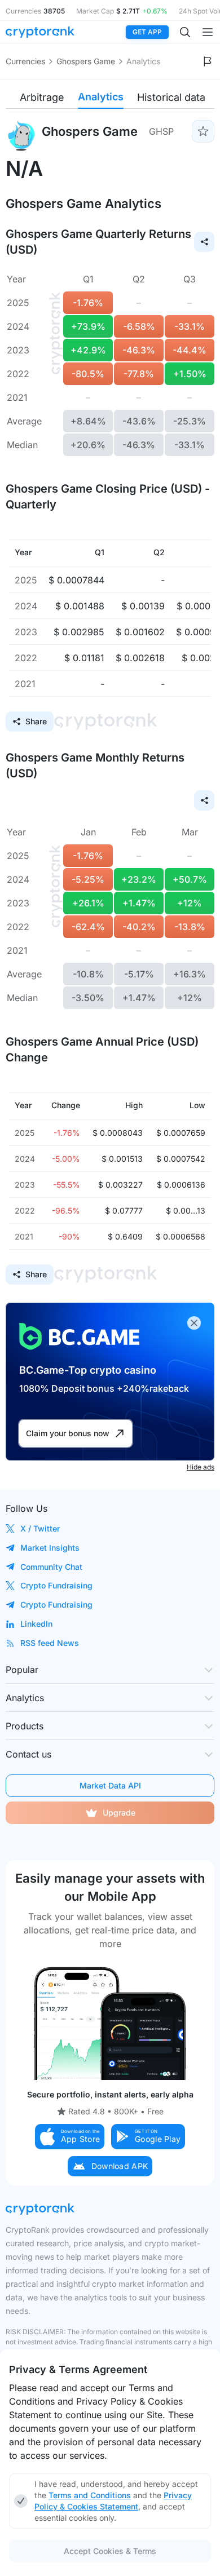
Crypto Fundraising (56, 1585)
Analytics (101, 97)
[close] (194, 1323)
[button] (70, 2137)
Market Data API (110, 1785)
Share (36, 721)
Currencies (25, 61)
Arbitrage (42, 97)
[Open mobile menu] (208, 32)
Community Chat (51, 1567)
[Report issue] (208, 61)
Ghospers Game (86, 61)
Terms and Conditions (90, 2495)
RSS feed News (50, 1643)
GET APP (147, 32)
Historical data (171, 97)
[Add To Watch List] (203, 131)
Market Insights (50, 1548)
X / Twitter (40, 1528)
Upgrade (119, 1813)
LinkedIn (36, 1624)
